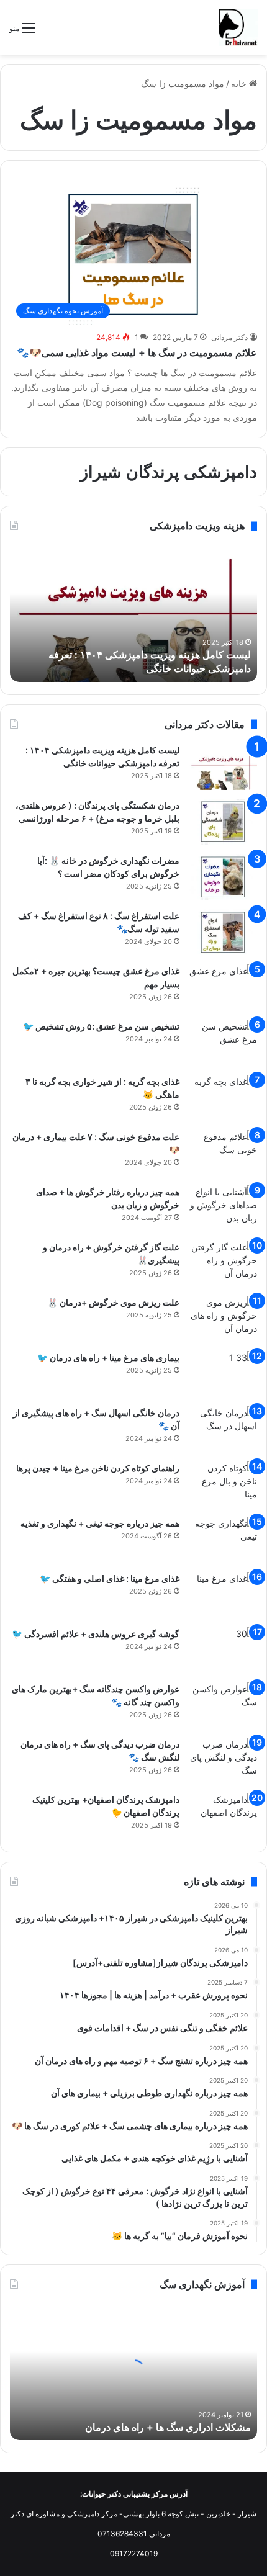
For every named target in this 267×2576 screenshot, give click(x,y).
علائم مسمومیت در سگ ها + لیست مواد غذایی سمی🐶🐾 (137, 352)
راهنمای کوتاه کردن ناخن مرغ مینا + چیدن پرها (98, 1468)
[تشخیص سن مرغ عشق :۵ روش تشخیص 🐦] (223, 1043)
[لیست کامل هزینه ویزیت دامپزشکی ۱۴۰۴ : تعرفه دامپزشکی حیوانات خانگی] (223, 767)
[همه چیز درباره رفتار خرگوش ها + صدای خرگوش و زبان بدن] (223, 1209)
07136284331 (122, 2533)
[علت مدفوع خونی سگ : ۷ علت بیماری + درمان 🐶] (223, 1153)
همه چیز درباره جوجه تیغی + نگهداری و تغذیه (100, 1523)
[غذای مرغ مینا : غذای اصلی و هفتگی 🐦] (223, 1595)
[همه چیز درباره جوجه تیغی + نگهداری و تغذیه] (223, 1540)
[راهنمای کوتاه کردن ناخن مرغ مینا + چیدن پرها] (223, 1485)
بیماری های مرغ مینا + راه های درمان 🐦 (108, 1358)
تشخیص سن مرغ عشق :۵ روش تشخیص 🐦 (101, 1026)
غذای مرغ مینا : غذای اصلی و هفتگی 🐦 (110, 1578)
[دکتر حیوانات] (238, 27)
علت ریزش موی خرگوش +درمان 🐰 (113, 1302)
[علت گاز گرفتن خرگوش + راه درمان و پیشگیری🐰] (223, 1264)
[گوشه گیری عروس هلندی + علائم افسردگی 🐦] (223, 1650)
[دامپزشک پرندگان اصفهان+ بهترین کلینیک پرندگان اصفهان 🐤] (223, 1816)
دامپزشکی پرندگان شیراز (169, 472)
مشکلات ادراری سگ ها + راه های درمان (168, 2427)
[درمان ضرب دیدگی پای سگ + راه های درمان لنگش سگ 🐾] (223, 1761)
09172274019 (134, 2553)
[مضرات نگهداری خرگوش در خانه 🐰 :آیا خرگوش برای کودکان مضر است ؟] (223, 877)
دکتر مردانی (229, 337)
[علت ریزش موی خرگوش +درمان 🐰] (223, 1319)
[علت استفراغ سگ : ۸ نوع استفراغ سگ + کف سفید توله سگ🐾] (223, 932)
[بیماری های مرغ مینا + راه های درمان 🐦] (223, 1374)
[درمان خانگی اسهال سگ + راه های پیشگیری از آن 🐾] (223, 1429)
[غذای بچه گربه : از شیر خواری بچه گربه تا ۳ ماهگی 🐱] (223, 1098)
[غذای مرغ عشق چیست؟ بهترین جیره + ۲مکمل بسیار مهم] (223, 988)
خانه (240, 83)
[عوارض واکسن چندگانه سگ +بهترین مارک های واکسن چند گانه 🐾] (223, 1706)
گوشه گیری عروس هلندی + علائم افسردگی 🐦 (96, 1634)
